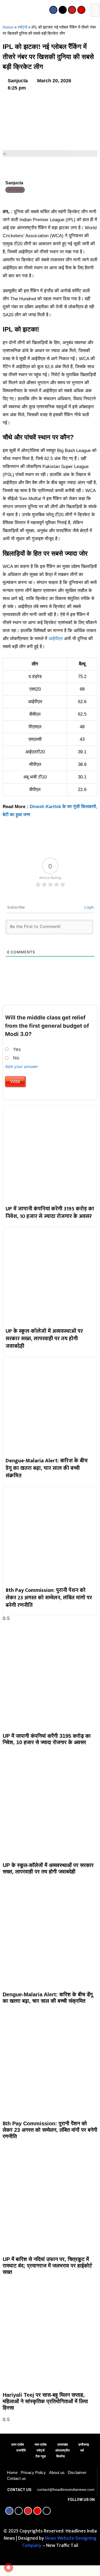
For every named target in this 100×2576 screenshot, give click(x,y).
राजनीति (21, 2450)
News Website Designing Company (59, 2542)
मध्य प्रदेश (41, 2445)
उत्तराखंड (63, 2445)
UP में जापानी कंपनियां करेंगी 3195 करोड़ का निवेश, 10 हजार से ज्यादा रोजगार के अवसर (50, 1213)
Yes (17, 1049)
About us (57, 2472)
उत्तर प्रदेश (18, 2445)
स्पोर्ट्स (22, 27)
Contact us (16, 2478)
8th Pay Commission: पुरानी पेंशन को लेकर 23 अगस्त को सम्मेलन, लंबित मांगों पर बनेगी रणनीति (49, 1598)
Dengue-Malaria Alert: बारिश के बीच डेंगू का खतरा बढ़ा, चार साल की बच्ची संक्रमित (47, 1468)
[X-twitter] (63, 10)
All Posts (15, 190)
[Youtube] (72, 10)
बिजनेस (61, 2456)
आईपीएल (56, 639)
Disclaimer (77, 2472)
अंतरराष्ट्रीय (62, 2450)
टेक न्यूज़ (41, 2456)
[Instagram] (81, 10)
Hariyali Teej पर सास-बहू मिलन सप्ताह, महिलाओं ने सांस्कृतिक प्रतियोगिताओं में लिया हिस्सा (45, 2401)
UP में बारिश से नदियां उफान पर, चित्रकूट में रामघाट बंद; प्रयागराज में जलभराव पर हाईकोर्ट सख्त (47, 2266)
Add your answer (22, 1067)
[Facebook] (53, 10)
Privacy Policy (33, 2472)
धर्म (82, 2450)
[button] (3, 11)
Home (8, 27)
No (16, 1058)
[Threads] (47, 2511)
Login (89, 907)
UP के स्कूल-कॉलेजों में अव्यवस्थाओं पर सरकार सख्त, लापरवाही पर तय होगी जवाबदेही (44, 1339)
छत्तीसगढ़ (84, 2445)
